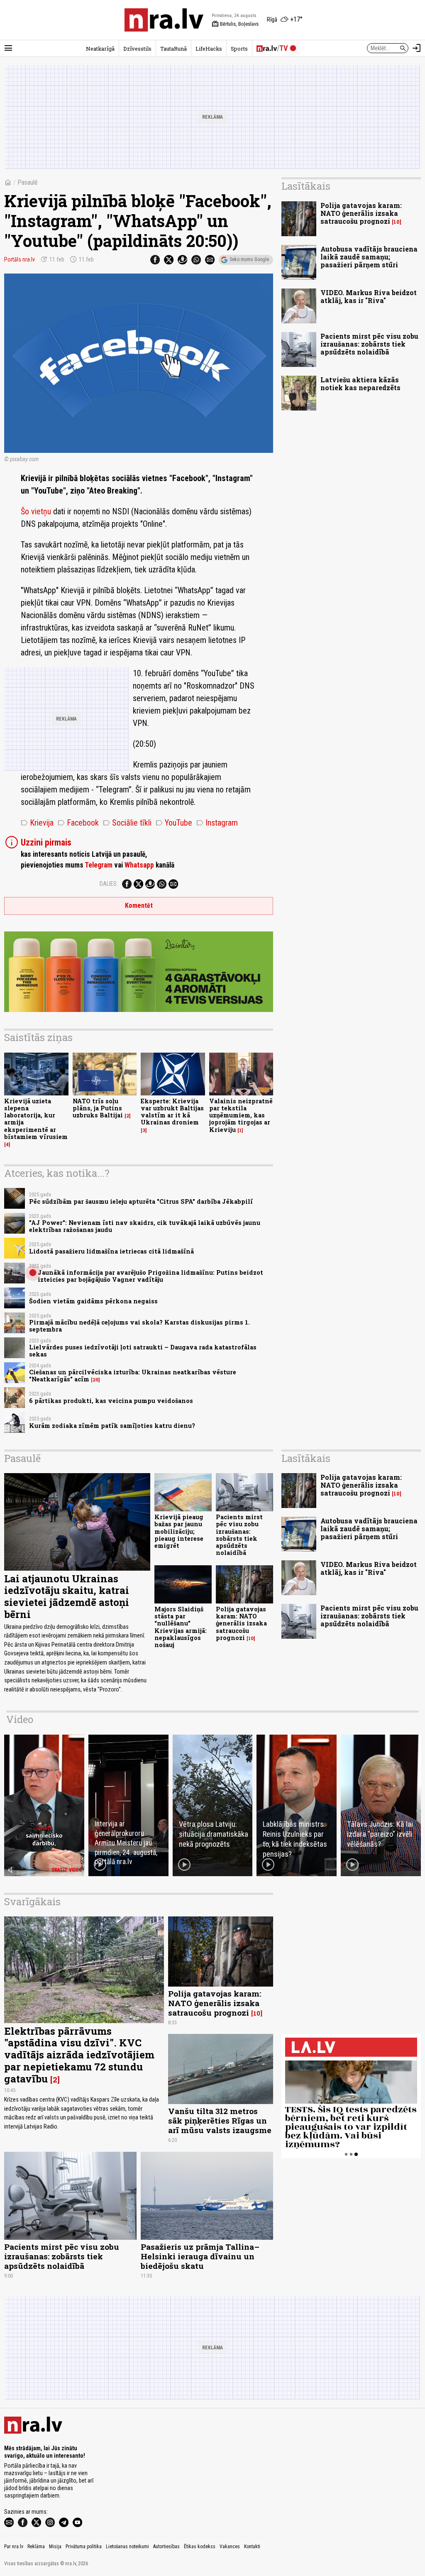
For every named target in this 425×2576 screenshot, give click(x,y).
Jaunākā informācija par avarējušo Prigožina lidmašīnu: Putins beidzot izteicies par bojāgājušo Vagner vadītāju (150, 1276)
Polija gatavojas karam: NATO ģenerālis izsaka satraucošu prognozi (361, 213)
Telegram (99, 865)
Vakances (230, 2547)
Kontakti (252, 2547)
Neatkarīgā (100, 49)
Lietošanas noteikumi (127, 2547)
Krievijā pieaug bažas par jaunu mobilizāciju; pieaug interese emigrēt (179, 1531)
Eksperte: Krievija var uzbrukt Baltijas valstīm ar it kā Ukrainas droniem (172, 1112)
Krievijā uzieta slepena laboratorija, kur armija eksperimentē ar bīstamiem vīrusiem (36, 1119)
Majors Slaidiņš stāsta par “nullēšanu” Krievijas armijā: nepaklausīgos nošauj (181, 1627)
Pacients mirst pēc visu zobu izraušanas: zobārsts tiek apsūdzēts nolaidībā (369, 344)
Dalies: (109, 884)
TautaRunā (173, 49)
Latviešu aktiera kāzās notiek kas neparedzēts (360, 384)
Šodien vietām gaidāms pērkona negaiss (93, 1301)
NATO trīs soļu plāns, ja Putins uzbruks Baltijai (98, 1108)
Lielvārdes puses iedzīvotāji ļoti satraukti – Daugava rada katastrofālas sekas (143, 1351)
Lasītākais (306, 186)
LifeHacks (209, 49)
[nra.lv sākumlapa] (164, 20)
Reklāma (36, 2547)
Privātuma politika (84, 2547)
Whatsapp (139, 865)
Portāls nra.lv (20, 259)
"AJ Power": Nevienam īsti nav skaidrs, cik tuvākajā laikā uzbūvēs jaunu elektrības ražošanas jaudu (145, 1226)
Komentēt (139, 906)
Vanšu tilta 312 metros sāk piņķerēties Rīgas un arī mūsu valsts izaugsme (220, 2120)
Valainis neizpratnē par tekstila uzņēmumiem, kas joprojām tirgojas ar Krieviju (241, 1115)
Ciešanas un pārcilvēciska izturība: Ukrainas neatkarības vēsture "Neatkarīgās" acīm (133, 1376)
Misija (55, 2547)
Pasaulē (28, 182)
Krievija (37, 823)
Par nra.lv (14, 2547)
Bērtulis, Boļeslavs (235, 24)
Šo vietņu (36, 511)
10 (397, 222)
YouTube (174, 823)
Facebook (78, 823)
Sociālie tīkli (127, 823)
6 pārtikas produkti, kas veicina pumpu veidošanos (111, 1401)
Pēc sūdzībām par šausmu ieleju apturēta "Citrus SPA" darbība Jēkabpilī (141, 1201)
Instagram (217, 823)
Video (20, 1719)
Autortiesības (166, 2547)
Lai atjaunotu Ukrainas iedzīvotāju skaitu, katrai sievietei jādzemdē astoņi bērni (67, 1596)
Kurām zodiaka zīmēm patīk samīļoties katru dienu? (112, 1426)
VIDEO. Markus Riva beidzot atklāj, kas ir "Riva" (369, 296)
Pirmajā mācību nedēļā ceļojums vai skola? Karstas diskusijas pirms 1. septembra (139, 1326)
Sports (239, 49)
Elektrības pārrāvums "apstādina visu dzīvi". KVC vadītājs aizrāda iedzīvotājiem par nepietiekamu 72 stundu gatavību (79, 2055)
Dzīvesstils (137, 49)
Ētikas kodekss (200, 2547)
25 (95, 1380)
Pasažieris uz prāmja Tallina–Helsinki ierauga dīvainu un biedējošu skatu (200, 2256)
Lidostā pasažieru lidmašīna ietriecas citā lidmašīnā (111, 1251)
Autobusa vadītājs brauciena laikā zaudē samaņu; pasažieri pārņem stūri (369, 257)
